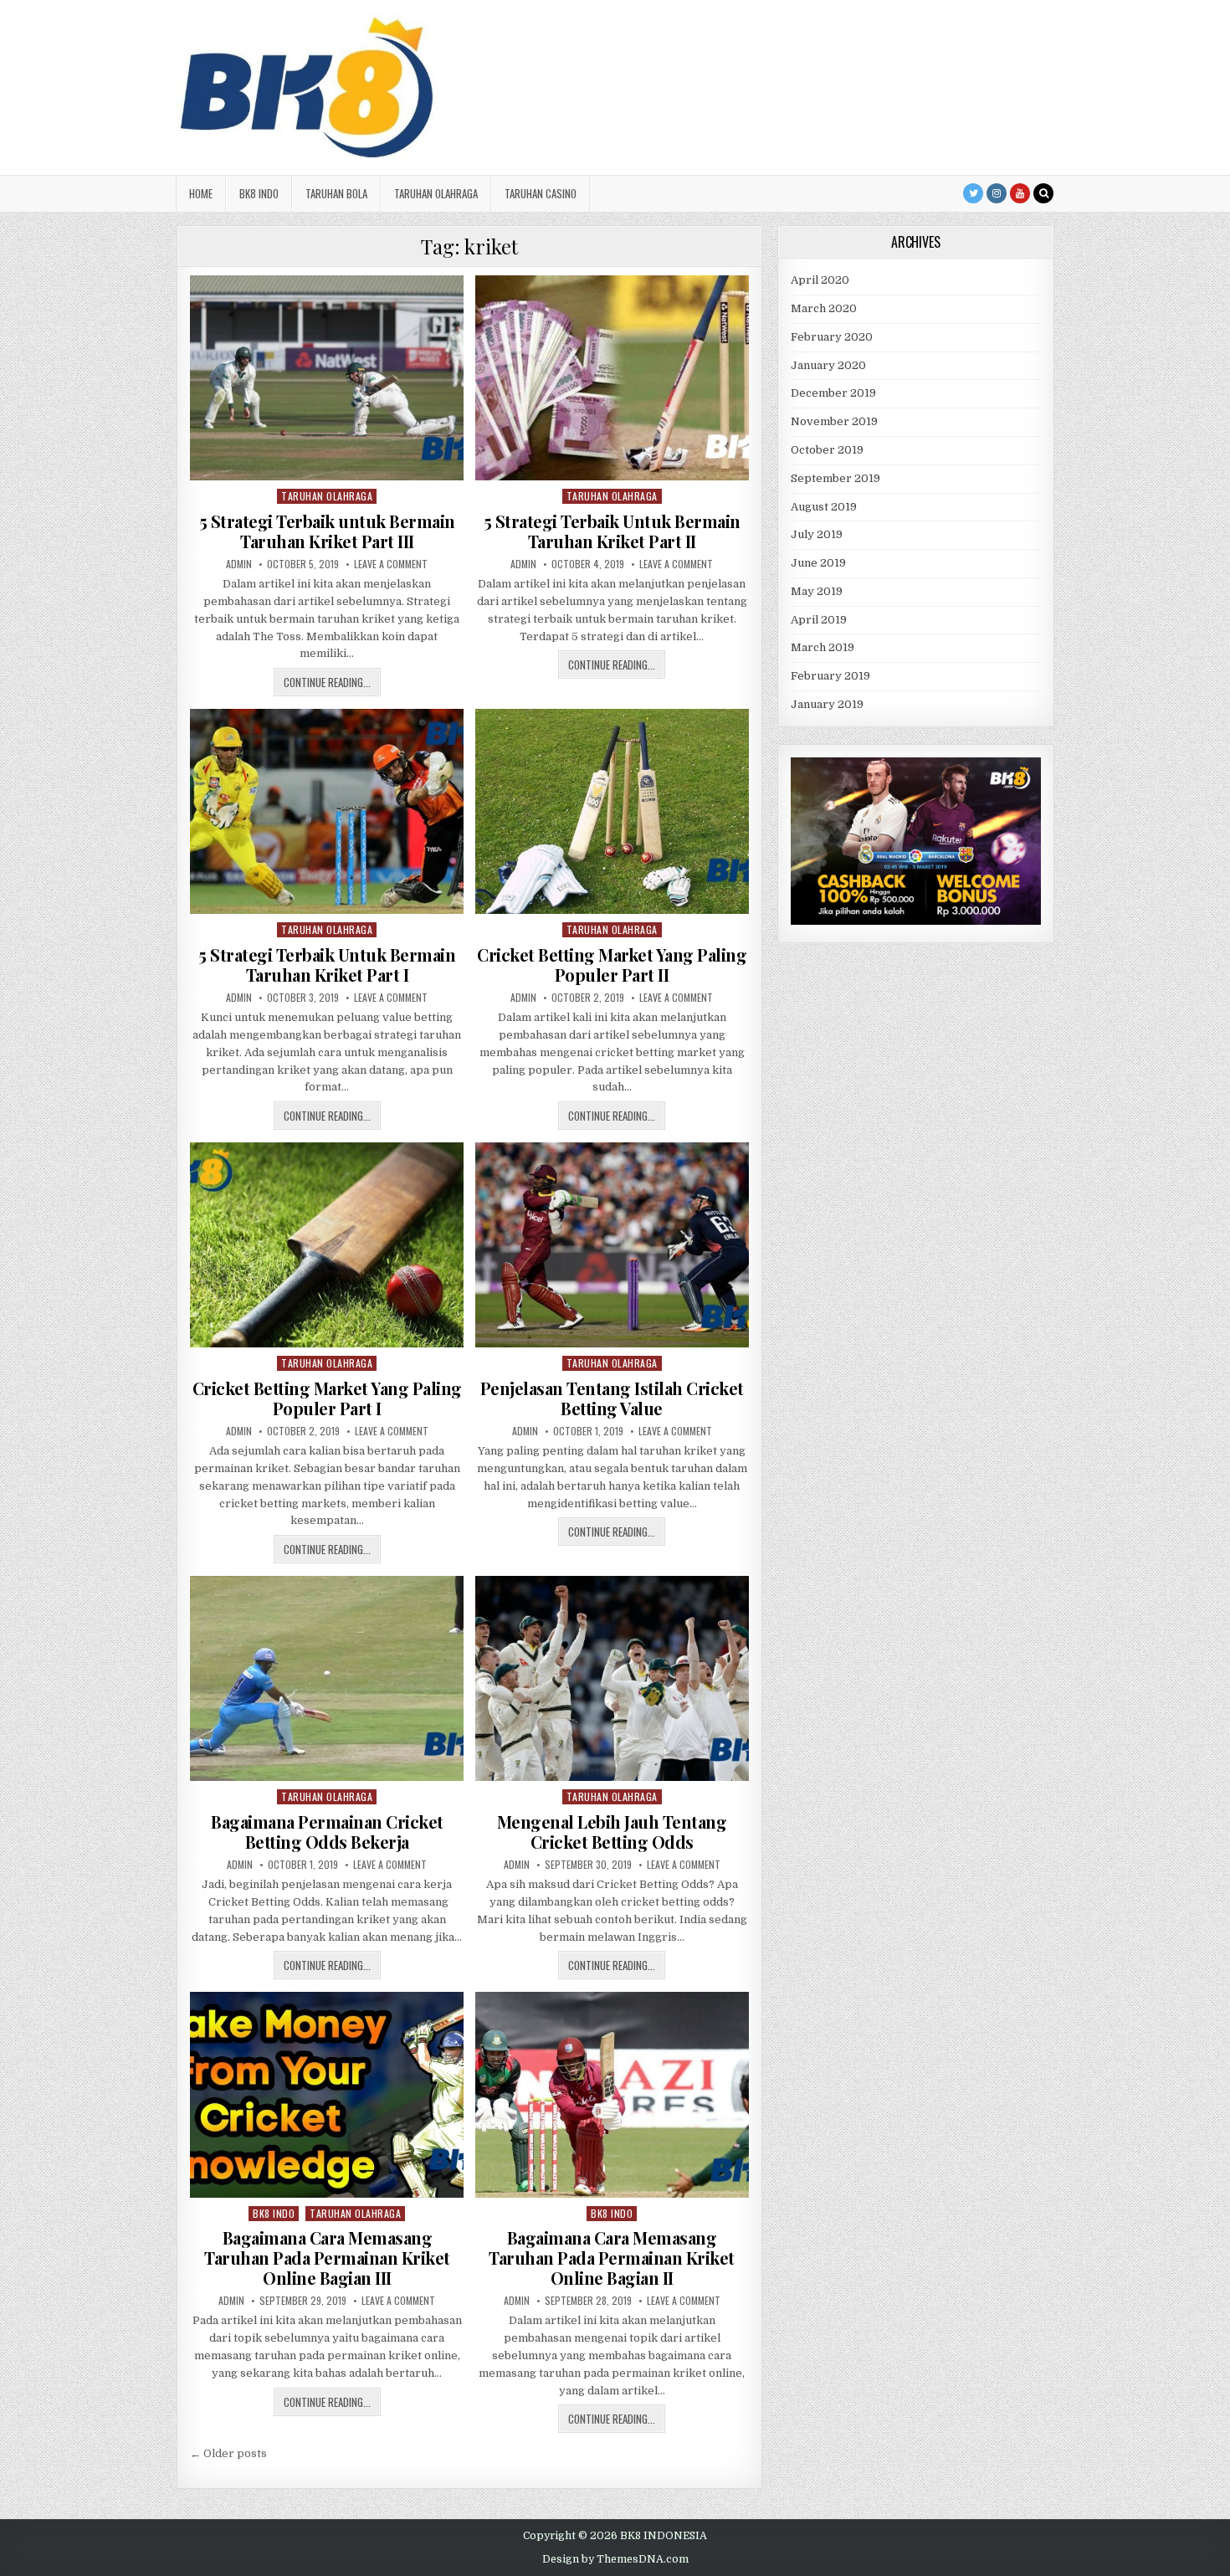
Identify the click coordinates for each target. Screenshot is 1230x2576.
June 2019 (818, 563)
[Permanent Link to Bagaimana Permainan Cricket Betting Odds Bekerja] (327, 1678)
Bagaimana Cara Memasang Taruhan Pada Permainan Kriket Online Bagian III (327, 2258)
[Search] (1043, 193)
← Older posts (228, 2453)
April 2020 (820, 280)
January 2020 (828, 365)
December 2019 (833, 393)
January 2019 (827, 704)
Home (201, 193)
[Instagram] (997, 193)
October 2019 (827, 450)
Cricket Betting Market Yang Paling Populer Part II (612, 965)
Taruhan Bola (336, 193)
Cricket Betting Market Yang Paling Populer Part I (327, 1398)
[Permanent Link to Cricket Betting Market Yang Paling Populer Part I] (327, 1245)
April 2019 (819, 620)
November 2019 (834, 421)
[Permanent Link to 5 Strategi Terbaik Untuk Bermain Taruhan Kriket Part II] (612, 378)
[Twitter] (973, 193)
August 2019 (824, 507)
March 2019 (823, 647)
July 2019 (817, 534)
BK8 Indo (259, 193)
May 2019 (817, 591)
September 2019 (835, 478)
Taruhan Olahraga (436, 193)
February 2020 (832, 337)
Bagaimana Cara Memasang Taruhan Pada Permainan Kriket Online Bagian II (612, 2258)
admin (239, 564)
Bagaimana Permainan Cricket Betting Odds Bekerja (327, 1832)
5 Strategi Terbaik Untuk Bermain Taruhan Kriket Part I (327, 965)
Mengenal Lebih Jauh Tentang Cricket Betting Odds (612, 1832)
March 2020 (824, 308)
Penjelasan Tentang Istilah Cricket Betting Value (612, 1398)
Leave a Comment (391, 564)
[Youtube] (1020, 193)
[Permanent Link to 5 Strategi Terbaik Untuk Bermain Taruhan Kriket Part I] (327, 811)
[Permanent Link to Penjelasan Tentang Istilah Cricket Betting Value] (612, 1245)
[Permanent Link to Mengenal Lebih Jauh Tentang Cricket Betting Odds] (612, 1678)
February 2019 (830, 676)
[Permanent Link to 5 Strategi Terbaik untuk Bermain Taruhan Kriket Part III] (327, 378)
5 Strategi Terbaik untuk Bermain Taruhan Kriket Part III (327, 531)
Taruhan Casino (541, 193)
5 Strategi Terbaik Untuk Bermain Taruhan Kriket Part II (612, 531)
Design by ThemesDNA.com (615, 2559)
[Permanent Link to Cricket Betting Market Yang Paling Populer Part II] (612, 811)
